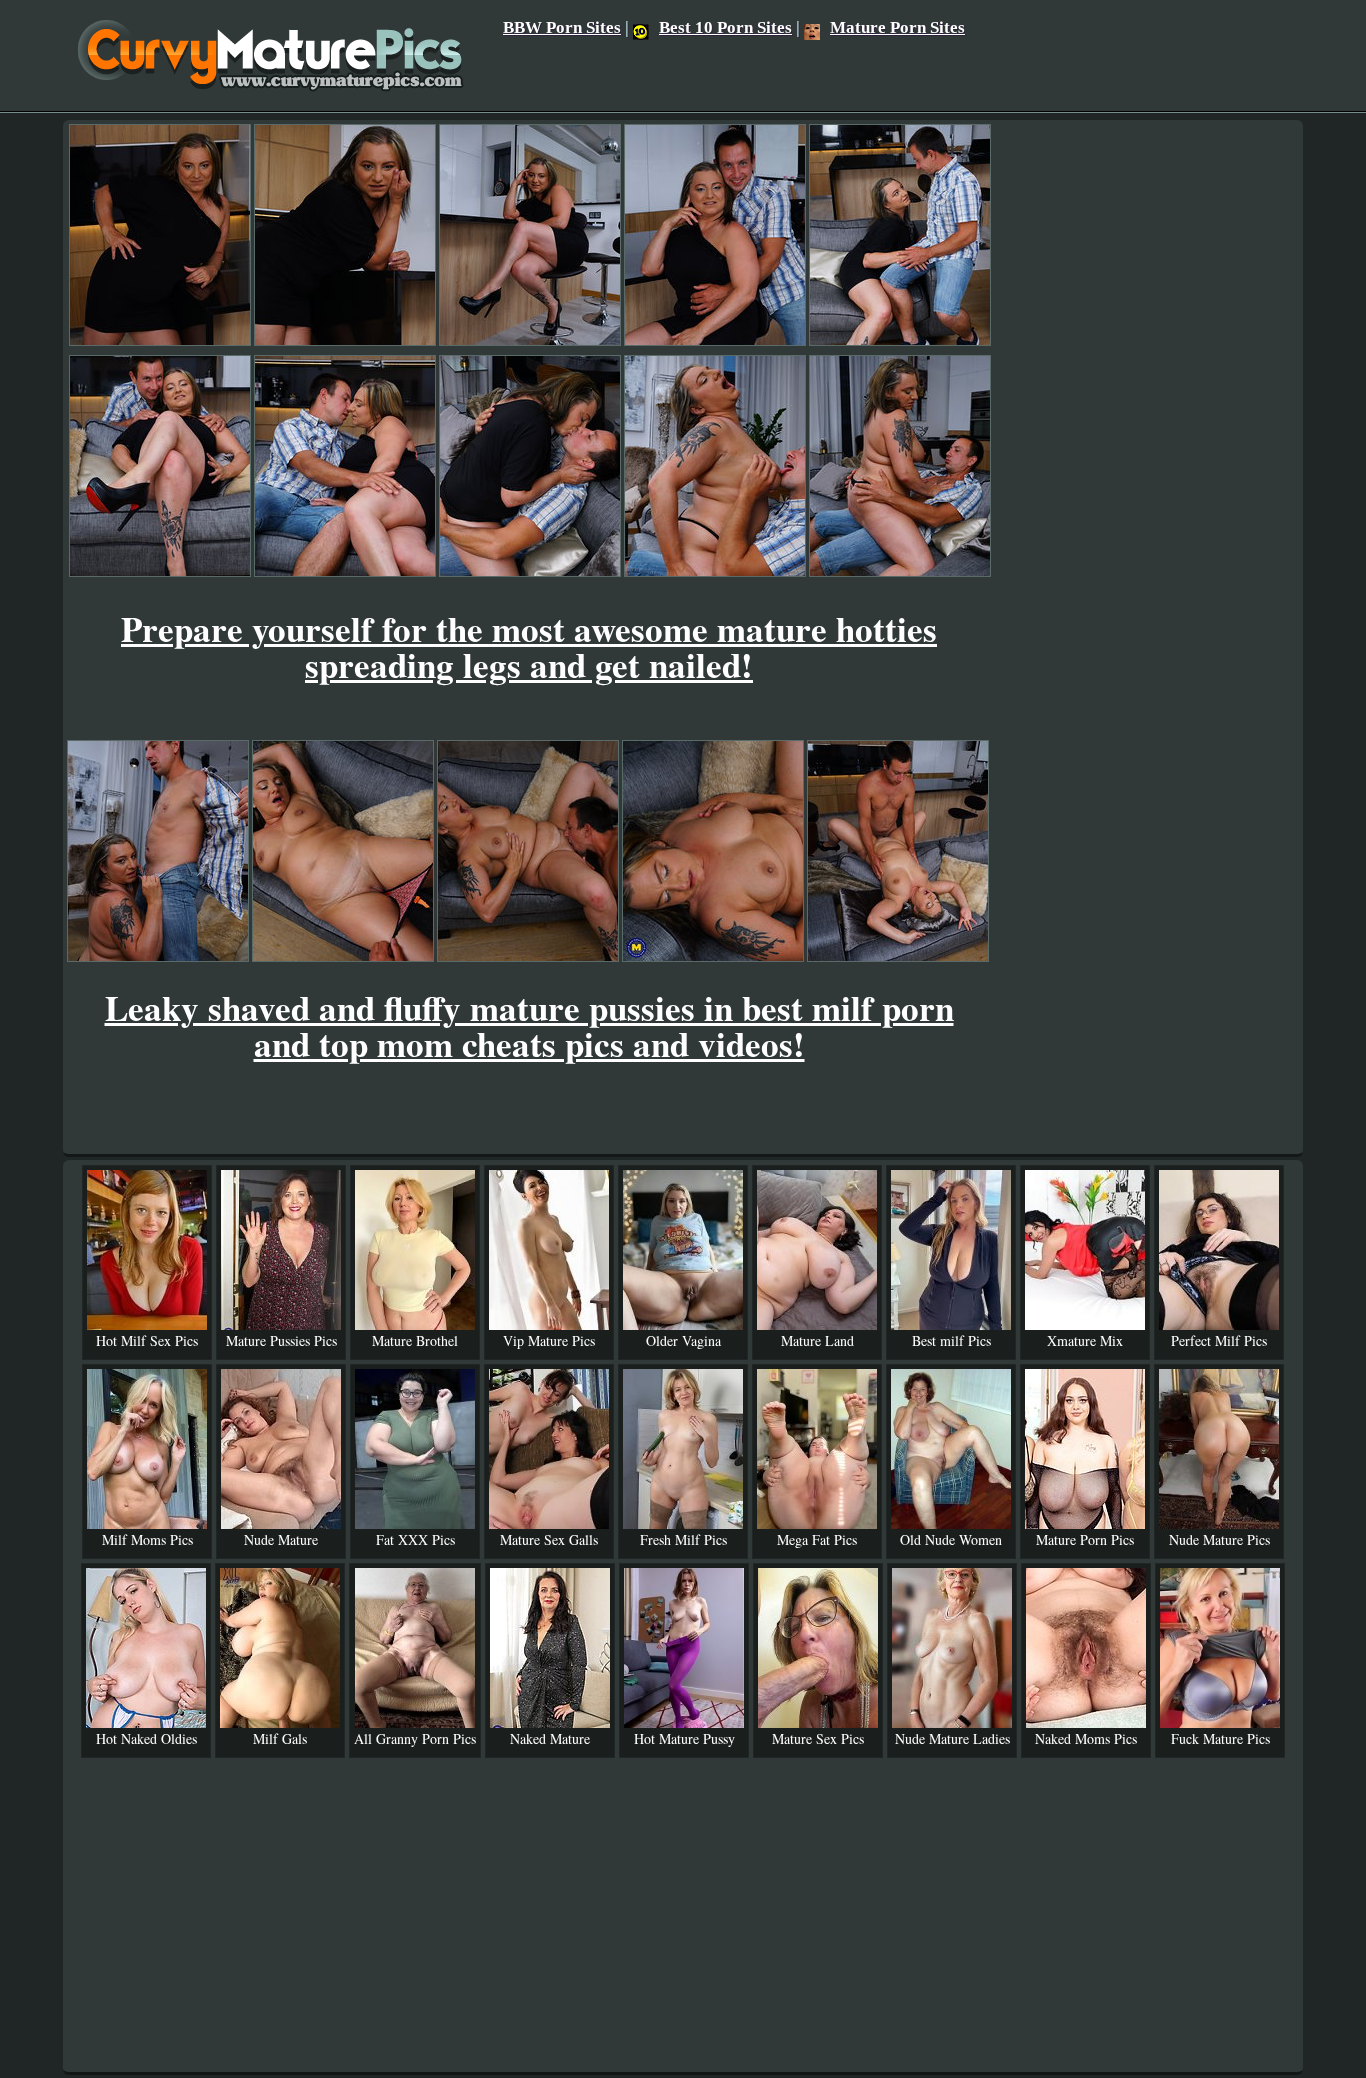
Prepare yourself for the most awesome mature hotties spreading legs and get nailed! (529, 646)
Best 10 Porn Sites (725, 27)
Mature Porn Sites (897, 27)
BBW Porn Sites (562, 27)
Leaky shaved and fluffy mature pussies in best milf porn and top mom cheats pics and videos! (529, 1025)
